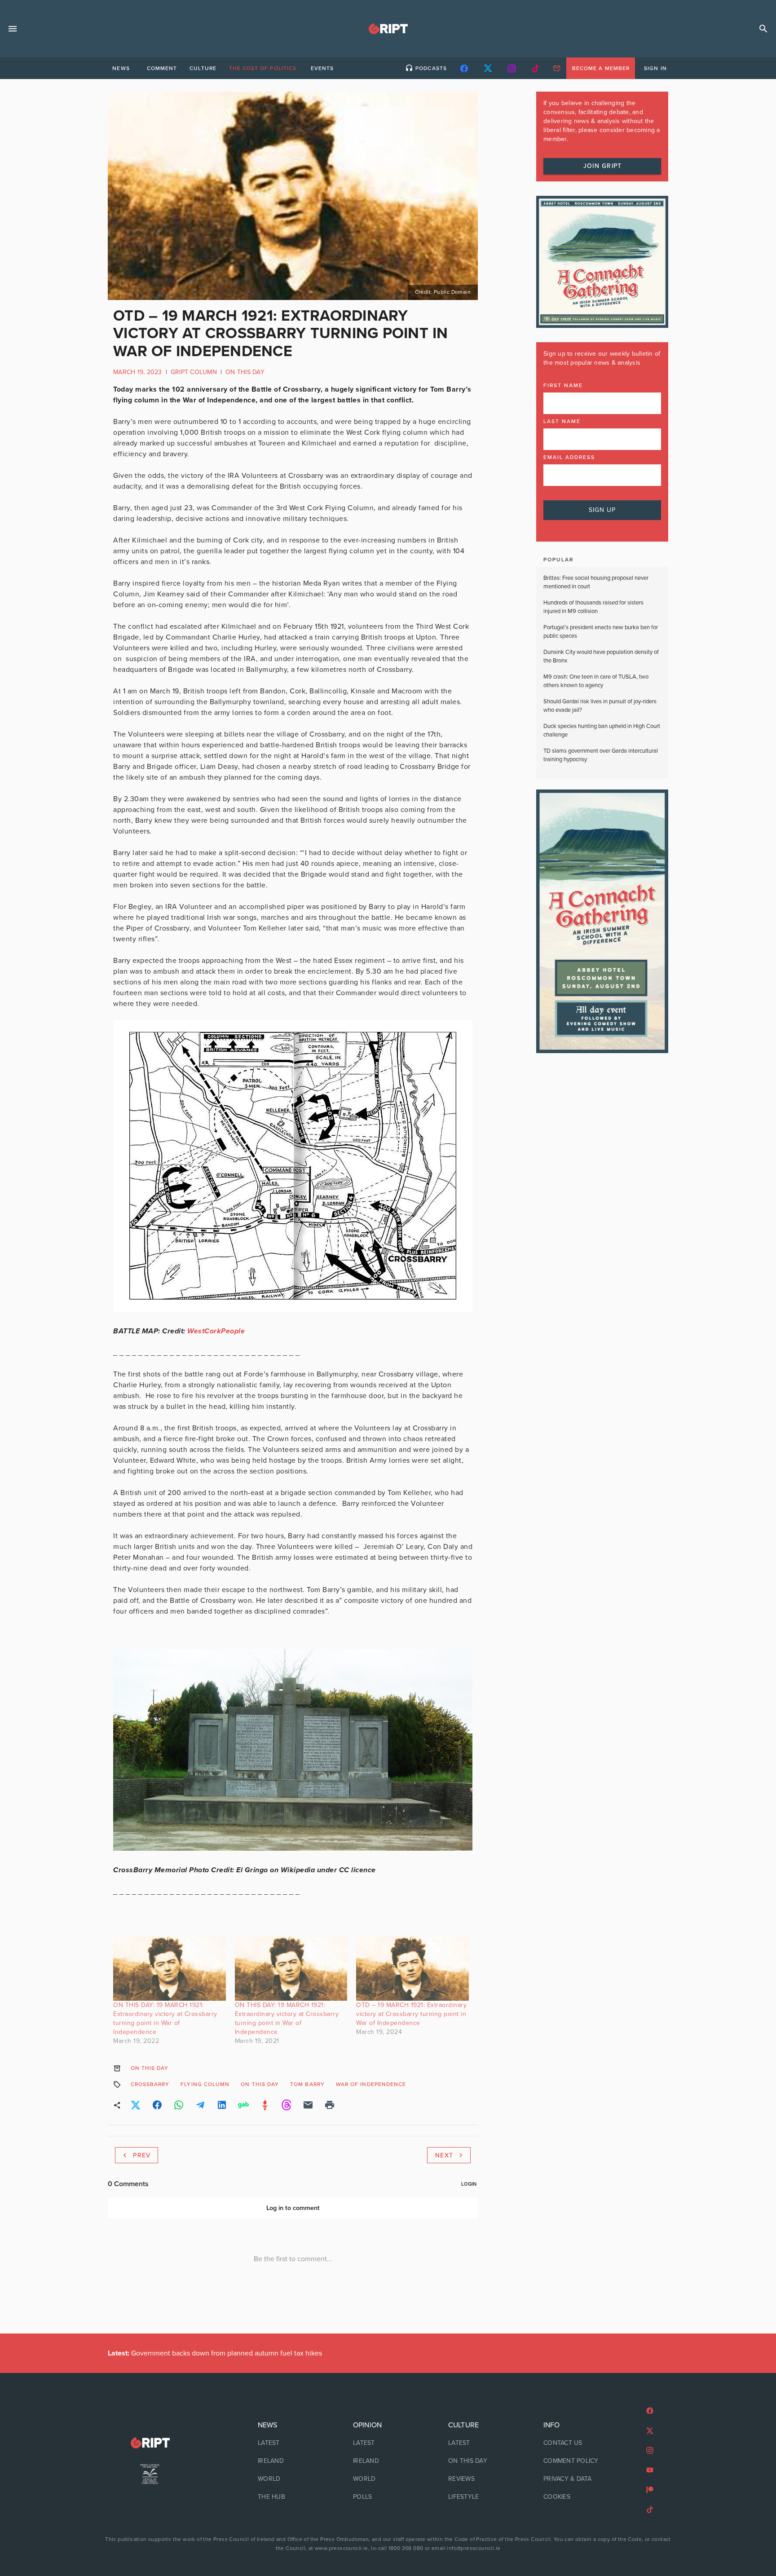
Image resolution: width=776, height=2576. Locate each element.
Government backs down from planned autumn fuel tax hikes (215, 2353)
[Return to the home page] (150, 2443)
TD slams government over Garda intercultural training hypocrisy (601, 755)
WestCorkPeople (216, 1331)
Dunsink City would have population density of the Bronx (601, 657)
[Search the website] (763, 29)
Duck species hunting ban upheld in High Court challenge (602, 731)
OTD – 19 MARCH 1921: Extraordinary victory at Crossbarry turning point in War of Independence (411, 2014)
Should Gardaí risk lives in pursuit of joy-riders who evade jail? (600, 706)
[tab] (121, 68)
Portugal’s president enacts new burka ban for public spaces (601, 632)
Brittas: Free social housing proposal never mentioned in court (596, 582)
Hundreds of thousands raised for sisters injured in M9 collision (593, 607)
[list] (293, 2461)
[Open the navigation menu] (13, 29)
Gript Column (194, 372)
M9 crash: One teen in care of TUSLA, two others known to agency (596, 681)
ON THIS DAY (245, 372)
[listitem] (293, 2443)
